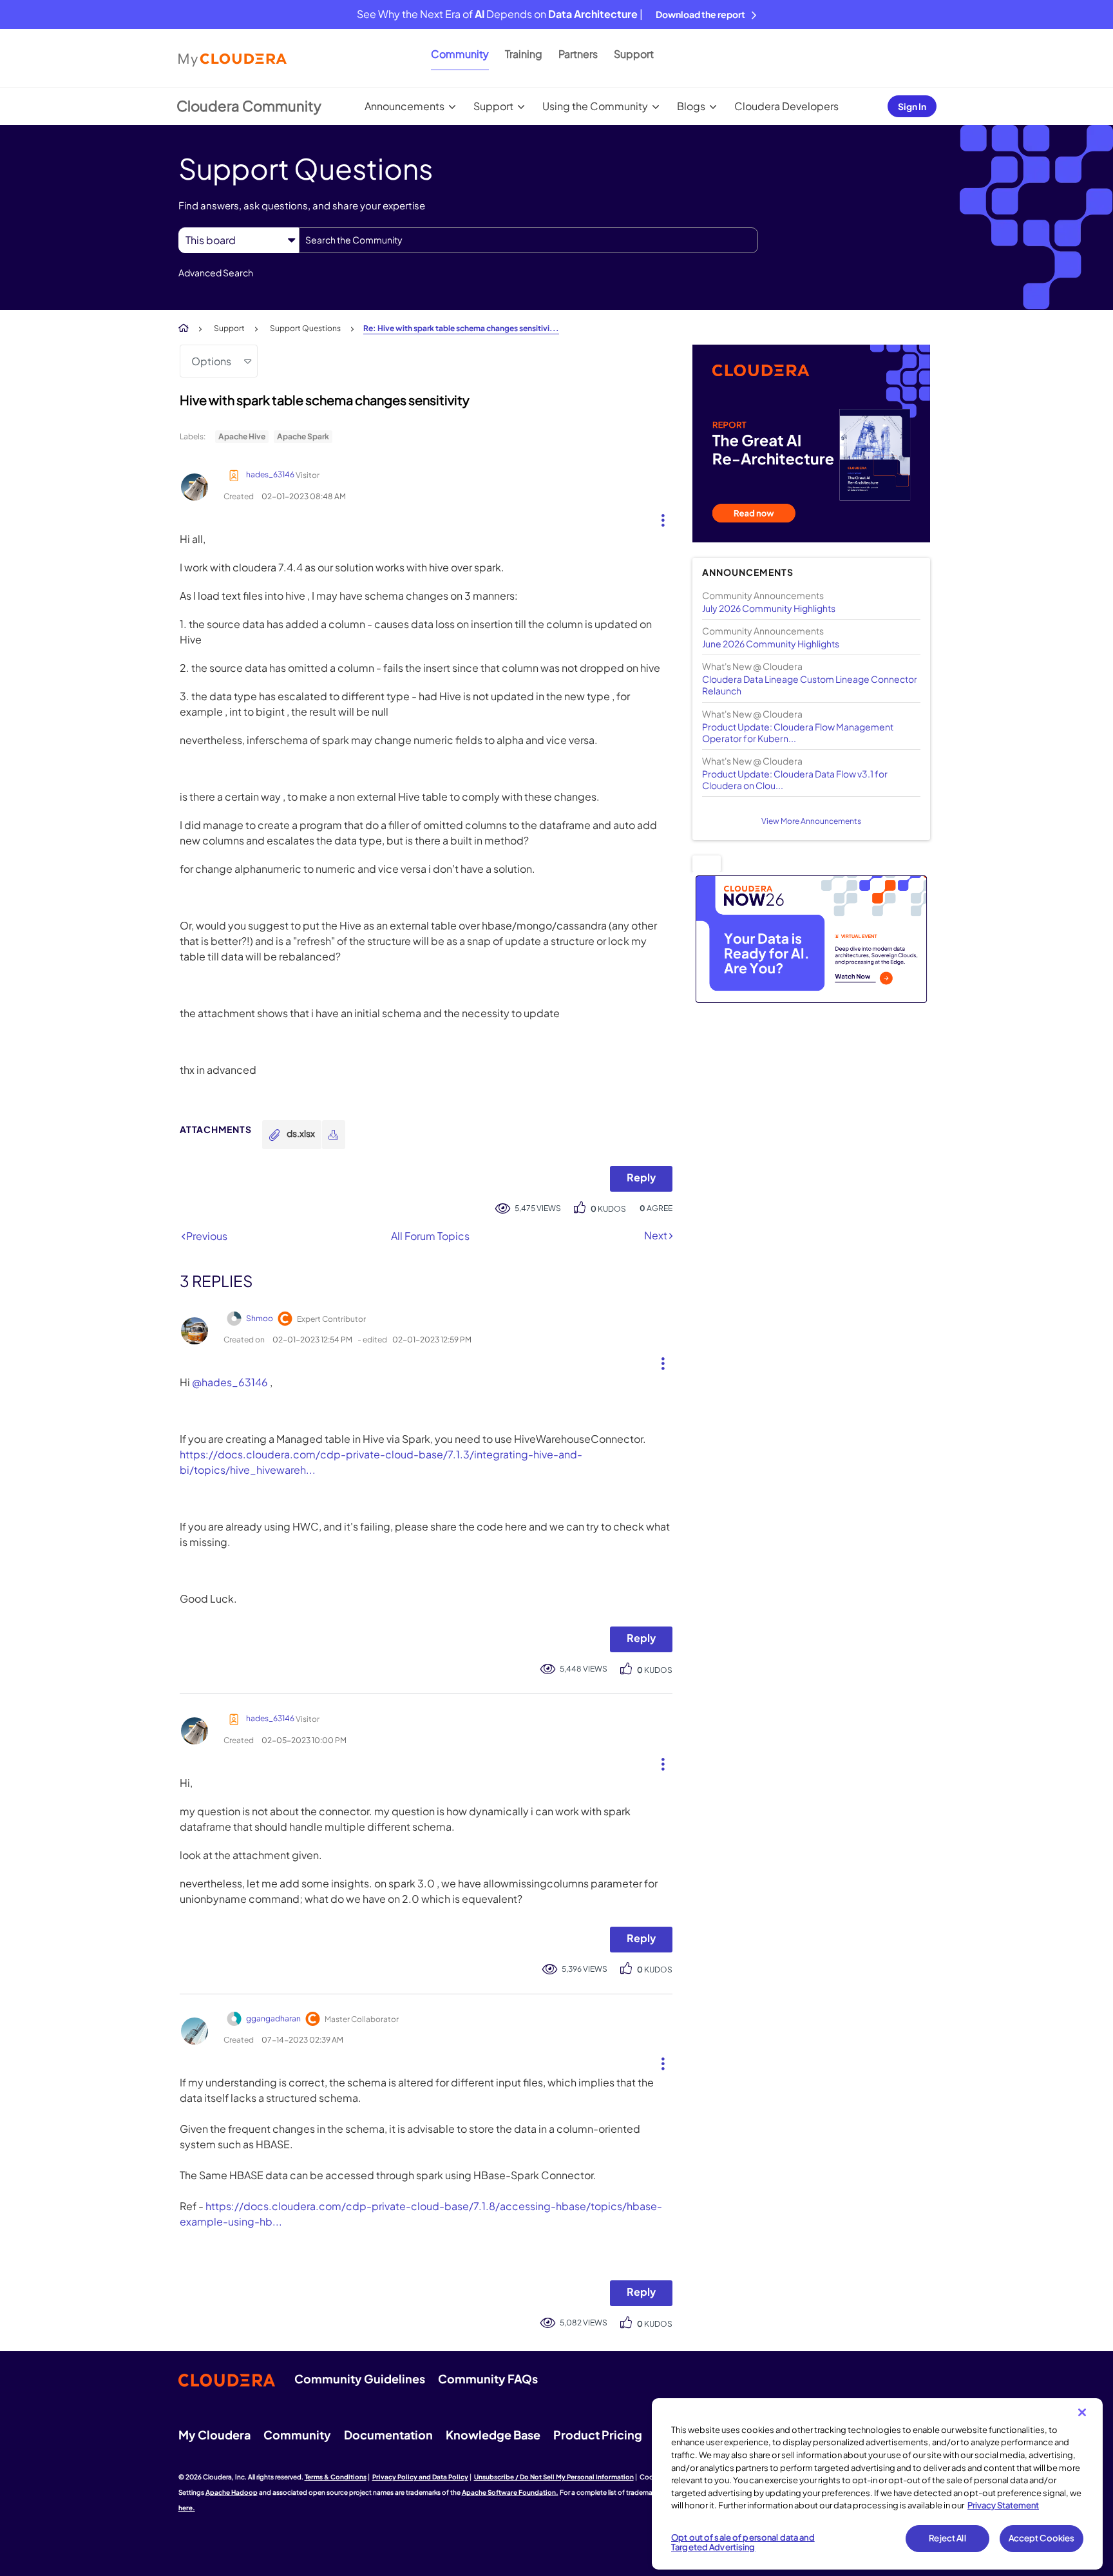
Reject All (947, 2538)
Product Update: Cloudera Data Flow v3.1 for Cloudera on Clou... (795, 779)
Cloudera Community (249, 106)
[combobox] (528, 240)
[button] (658, 517)
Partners (578, 54)
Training (524, 54)
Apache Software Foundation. (510, 2492)
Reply (641, 1177)
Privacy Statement (1003, 2505)
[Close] (1082, 2412)
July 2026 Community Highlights (769, 608)
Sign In (912, 106)
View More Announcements (811, 821)
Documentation (388, 2435)
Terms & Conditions (336, 2477)
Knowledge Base (493, 2435)
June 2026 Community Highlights (771, 644)
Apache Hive (242, 436)
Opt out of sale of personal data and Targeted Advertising (743, 2543)
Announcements (404, 106)
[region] (877, 2484)
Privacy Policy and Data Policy (420, 2477)
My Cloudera (214, 2435)
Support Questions (305, 328)
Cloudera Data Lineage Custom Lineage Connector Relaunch (810, 685)
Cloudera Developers (786, 106)
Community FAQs (488, 2379)
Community (460, 54)
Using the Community (595, 106)
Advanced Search (216, 272)
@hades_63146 (230, 1382)
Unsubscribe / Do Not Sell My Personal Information (554, 2477)
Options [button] (211, 361)
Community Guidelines (360, 2379)
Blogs (691, 106)
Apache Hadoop (232, 2492)
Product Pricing (598, 2435)
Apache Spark (303, 436)
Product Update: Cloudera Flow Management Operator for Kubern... (798, 732)
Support (634, 54)
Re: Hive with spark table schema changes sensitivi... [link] (461, 328)
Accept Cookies (1042, 2538)
